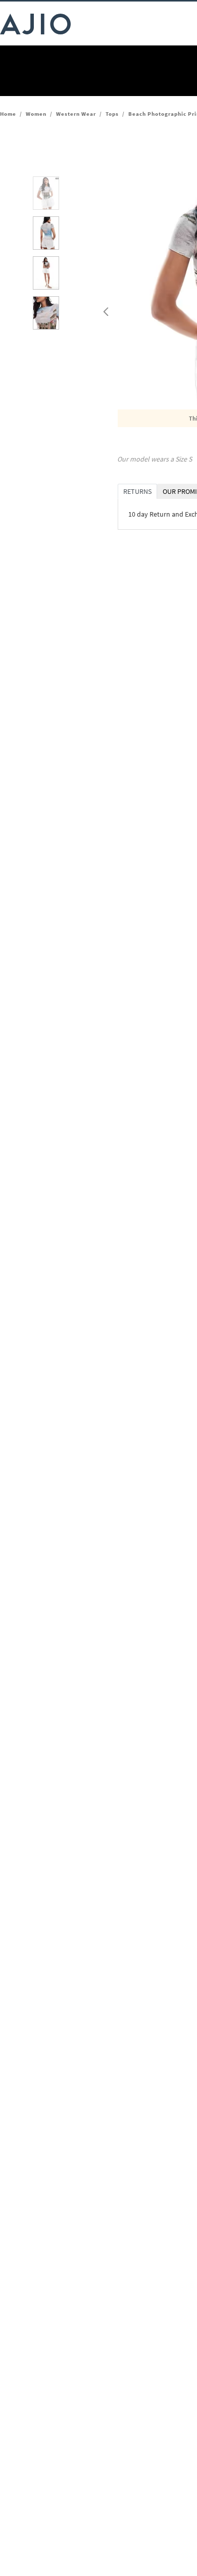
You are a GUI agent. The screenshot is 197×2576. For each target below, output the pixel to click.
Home (8, 114)
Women (36, 114)
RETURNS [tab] (137, 491)
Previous (105, 309)
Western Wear (76, 114)
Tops (112, 114)
